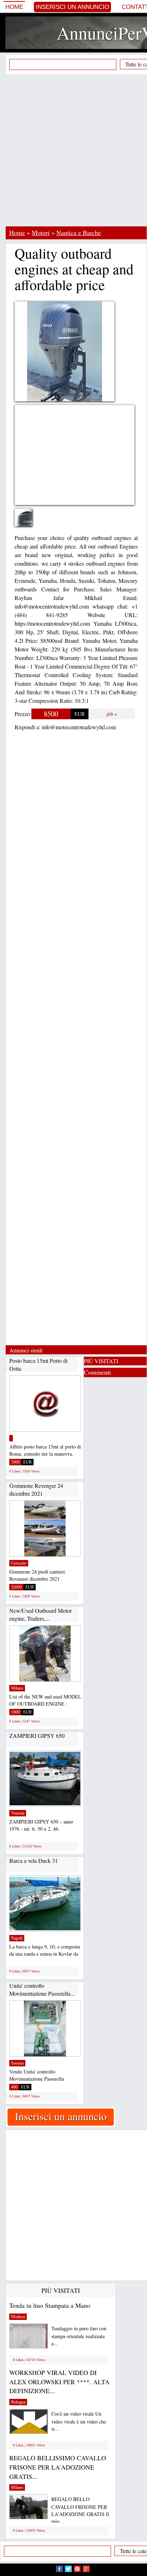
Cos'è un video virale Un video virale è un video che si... (79, 2421)
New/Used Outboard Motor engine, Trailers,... (40, 1614)
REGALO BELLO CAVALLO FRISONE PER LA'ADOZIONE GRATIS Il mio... (80, 2510)
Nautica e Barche (79, 232)
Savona (17, 2063)
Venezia (18, 1813)
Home (14, 7)
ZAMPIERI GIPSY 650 (37, 1735)
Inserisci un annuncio (72, 7)
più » (112, 714)
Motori (41, 232)
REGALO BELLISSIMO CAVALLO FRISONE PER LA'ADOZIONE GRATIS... (58, 2467)
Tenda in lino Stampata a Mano (50, 2305)
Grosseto (19, 1563)
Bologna (18, 2402)
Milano (17, 1688)
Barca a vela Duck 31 (34, 1860)
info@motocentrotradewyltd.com (79, 727)
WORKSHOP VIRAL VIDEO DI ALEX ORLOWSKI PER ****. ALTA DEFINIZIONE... (59, 2382)
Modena (18, 2317)
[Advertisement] (73, 150)
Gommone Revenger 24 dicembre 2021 (36, 1489)
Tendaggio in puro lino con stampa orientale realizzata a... (79, 2336)
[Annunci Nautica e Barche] (11, 1438)
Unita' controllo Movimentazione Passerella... (42, 1989)
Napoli (17, 1938)
